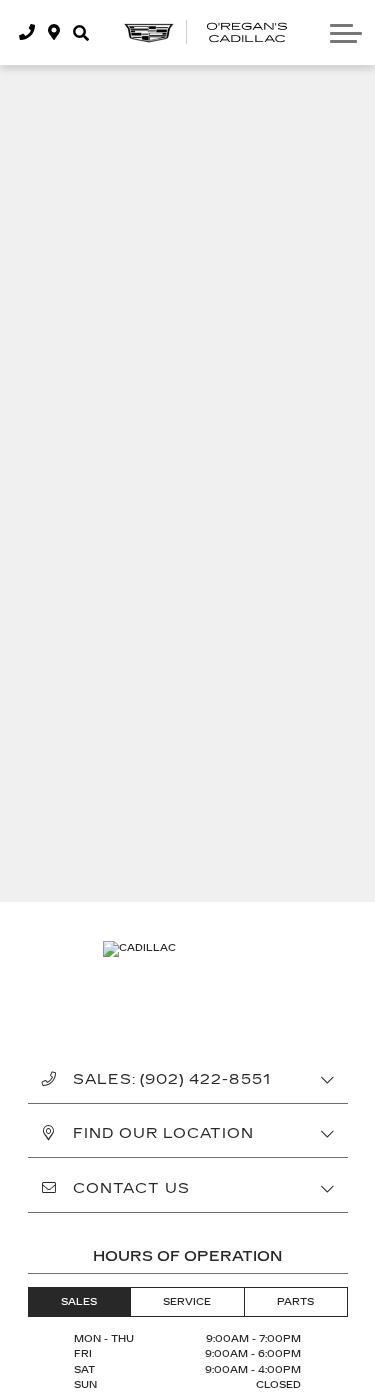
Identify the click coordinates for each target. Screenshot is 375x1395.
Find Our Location (164, 1133)
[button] (80, 32)
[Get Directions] (54, 32)
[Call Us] (27, 32)
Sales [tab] (79, 1302)
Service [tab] (187, 1302)
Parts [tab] (295, 1302)
